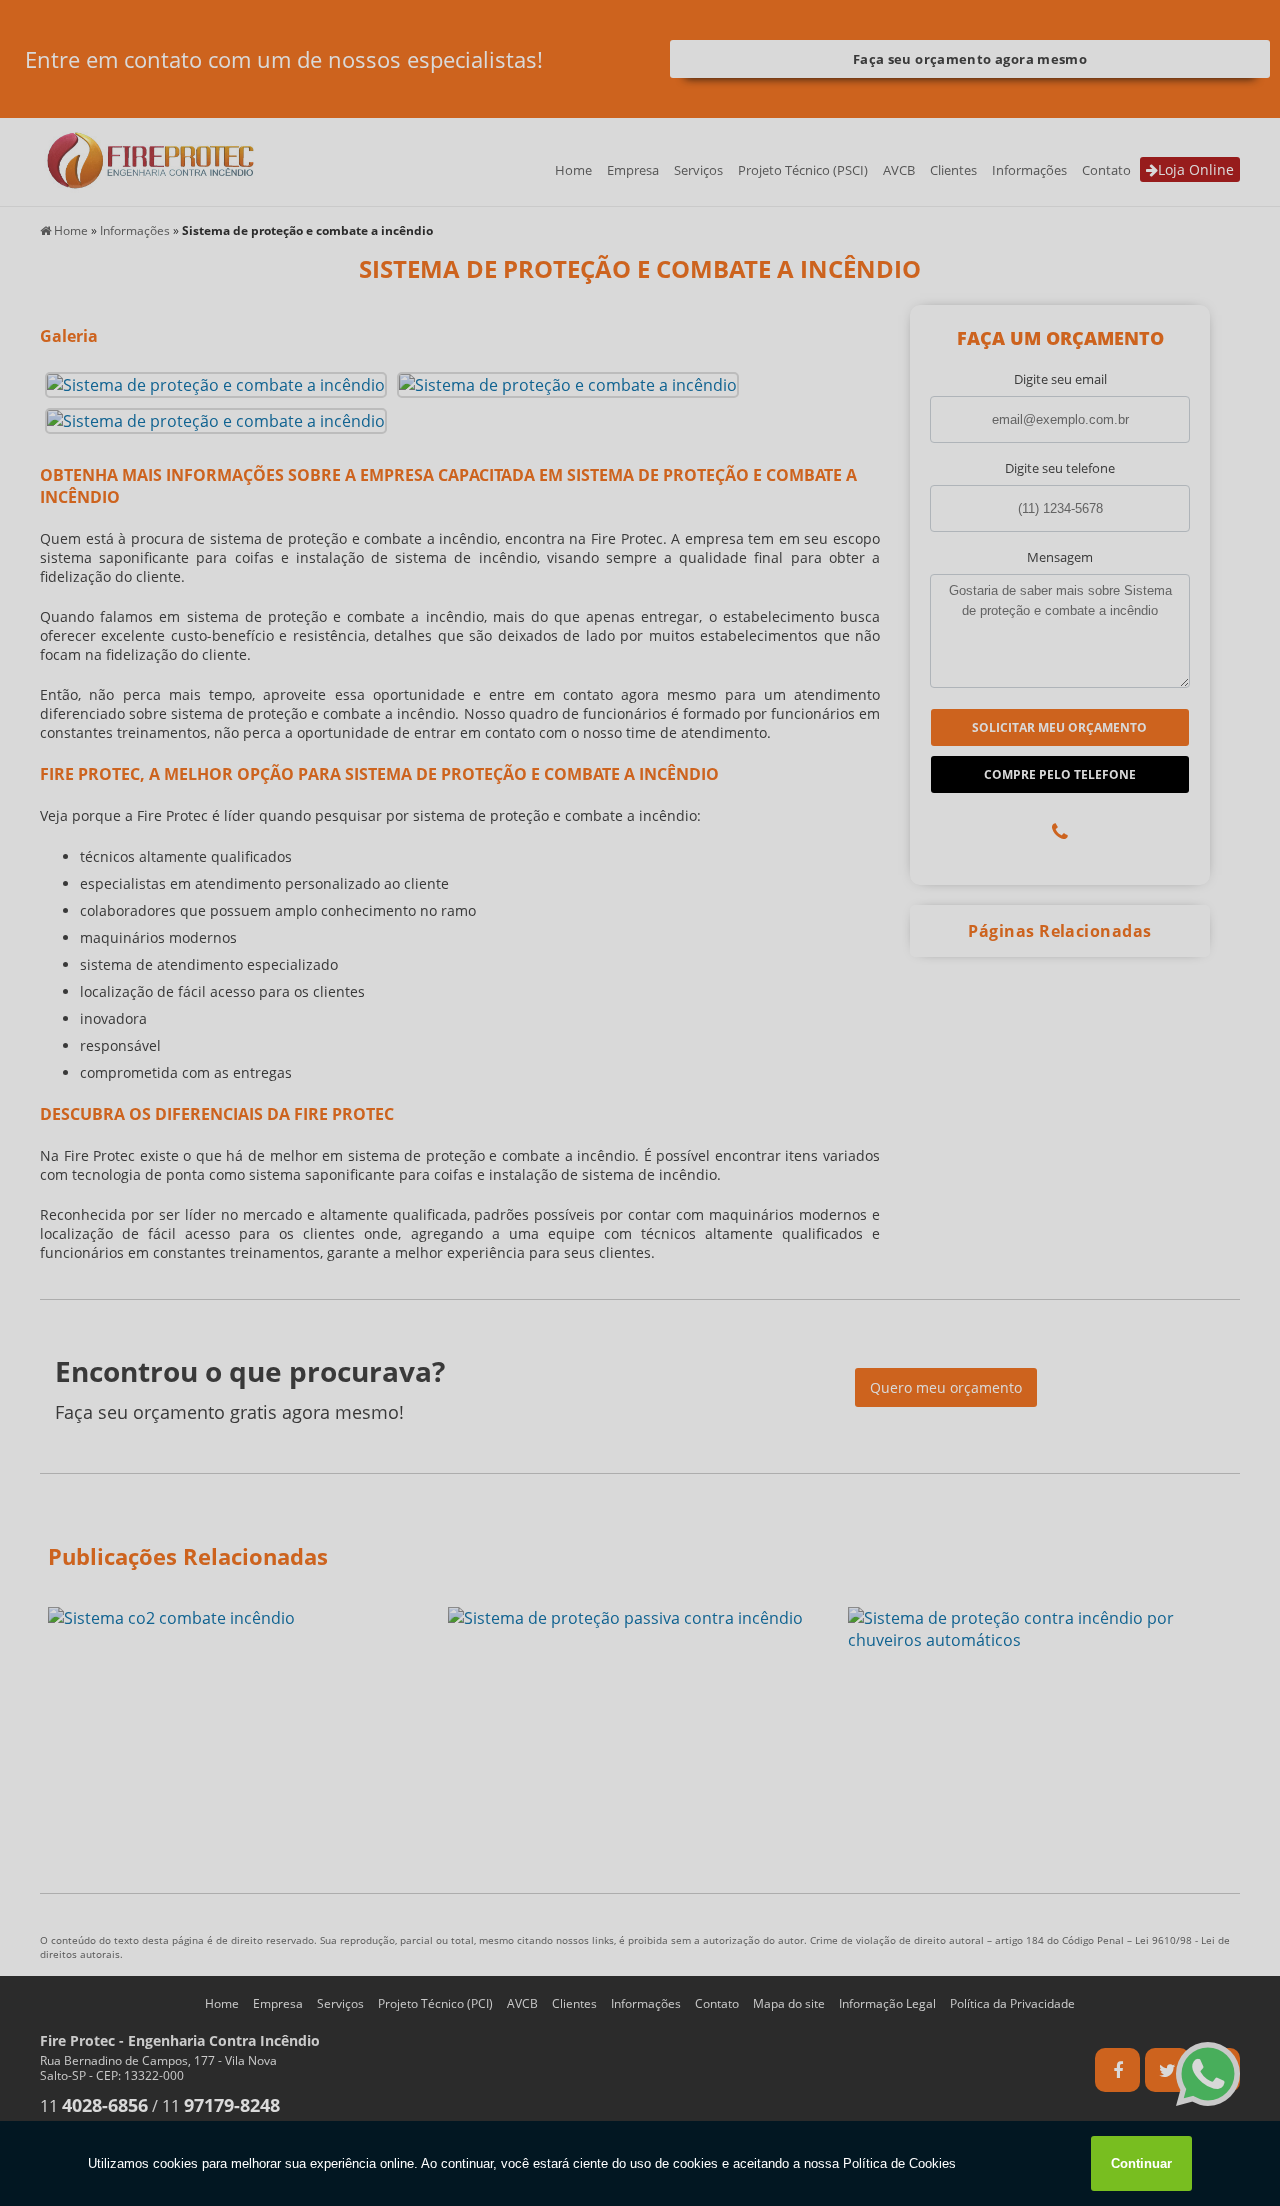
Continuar (1141, 2163)
